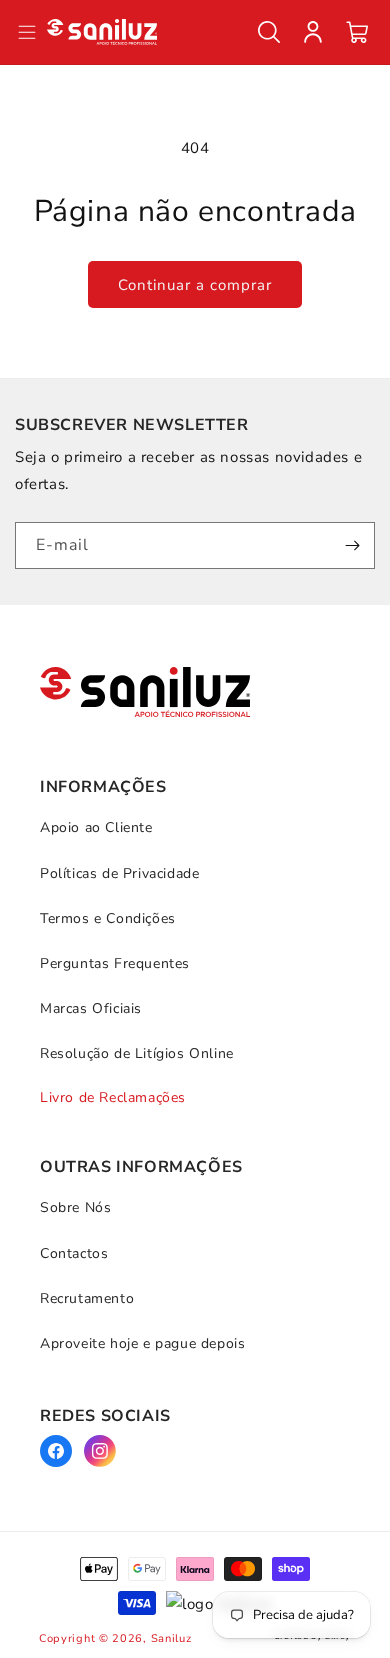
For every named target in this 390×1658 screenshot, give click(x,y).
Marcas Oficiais (91, 1008)
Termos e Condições (108, 918)
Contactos (74, 1253)
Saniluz (171, 1638)
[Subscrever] (352, 545)
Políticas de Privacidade (119, 873)
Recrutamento (87, 1298)
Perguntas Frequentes (115, 963)
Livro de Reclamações (113, 1097)
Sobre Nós (75, 1207)
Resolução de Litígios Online (137, 1053)
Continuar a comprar (195, 285)
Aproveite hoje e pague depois (142, 1343)
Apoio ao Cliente (96, 827)
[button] (269, 32)
